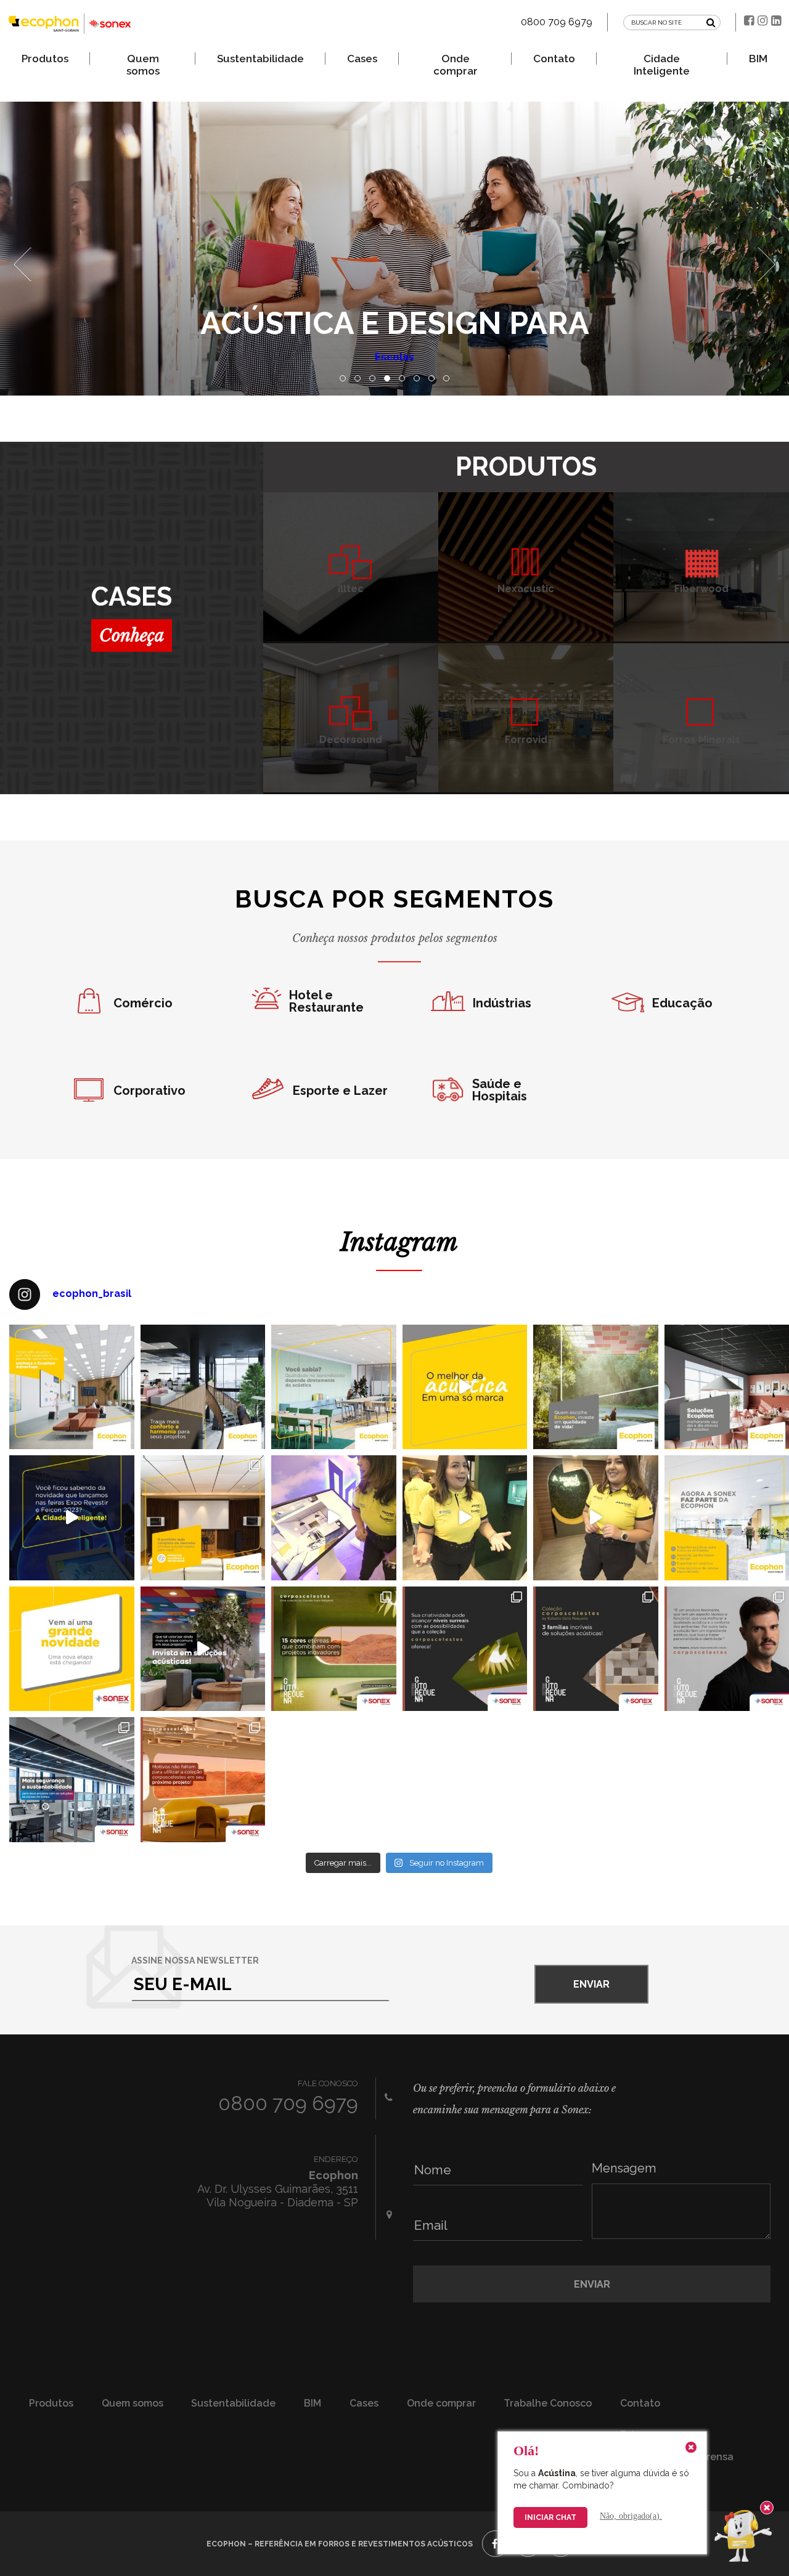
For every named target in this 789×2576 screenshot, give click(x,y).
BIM (758, 59)
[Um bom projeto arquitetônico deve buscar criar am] (596, 1387)
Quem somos (143, 59)
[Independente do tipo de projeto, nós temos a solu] (203, 1518)
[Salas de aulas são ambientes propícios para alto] (334, 1387)
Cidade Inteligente (662, 59)
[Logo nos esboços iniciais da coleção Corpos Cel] (596, 1649)
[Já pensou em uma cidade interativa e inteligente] (334, 1518)
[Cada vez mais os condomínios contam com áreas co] (203, 1649)
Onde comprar (456, 59)
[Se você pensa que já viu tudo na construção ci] (72, 1518)
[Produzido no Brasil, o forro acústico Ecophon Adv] (72, 1387)
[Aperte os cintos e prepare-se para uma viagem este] (203, 1780)
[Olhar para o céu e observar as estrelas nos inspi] (465, 1649)
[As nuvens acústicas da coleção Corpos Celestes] (334, 1649)
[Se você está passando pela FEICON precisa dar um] (465, 1518)
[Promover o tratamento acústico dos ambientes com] (72, 1780)
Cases (362, 59)
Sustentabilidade (260, 59)
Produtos (45, 59)
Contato (554, 59)
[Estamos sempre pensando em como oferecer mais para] (72, 1649)
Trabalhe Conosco (548, 2403)
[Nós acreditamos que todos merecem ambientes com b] (465, 1387)
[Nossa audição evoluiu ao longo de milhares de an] (203, 1387)
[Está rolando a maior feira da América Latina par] (596, 1518)
